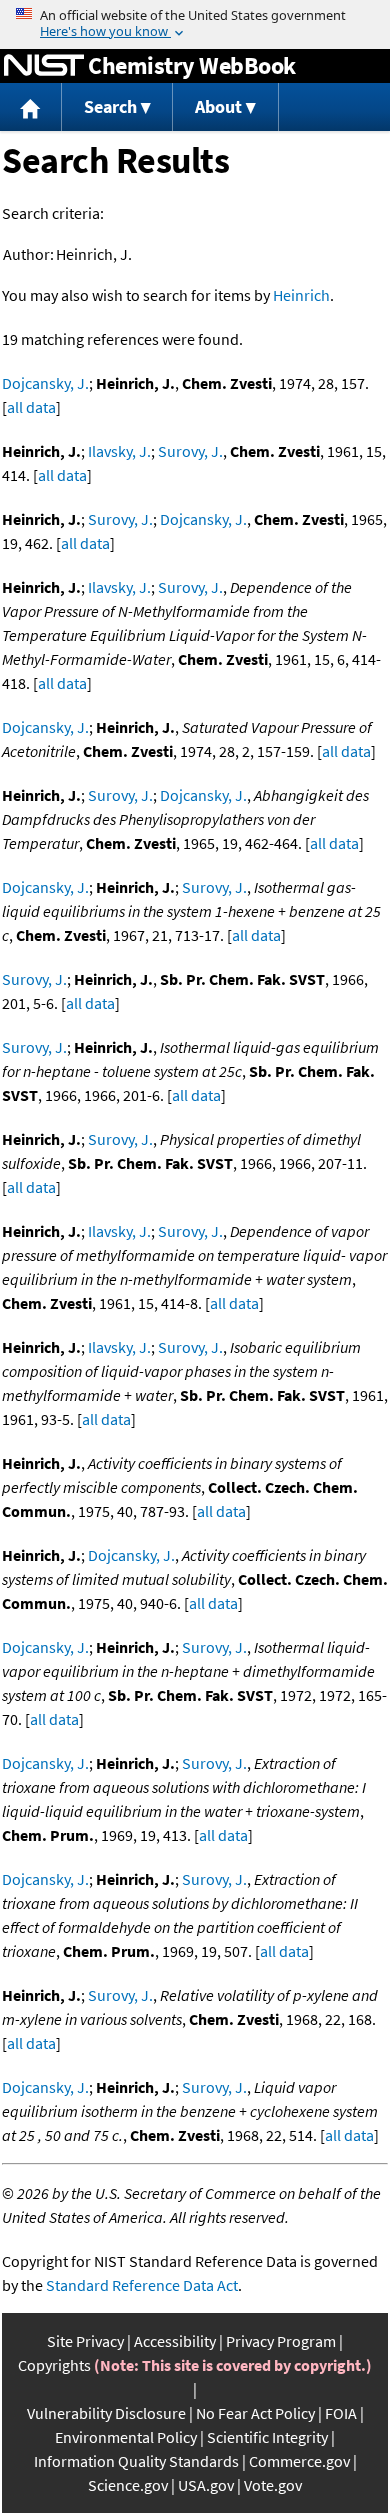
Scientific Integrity (267, 2437)
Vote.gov (273, 2485)
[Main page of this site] (31, 107)
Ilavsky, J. (119, 451)
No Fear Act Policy (255, 2413)
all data (31, 407)
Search (110, 106)
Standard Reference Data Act (142, 2285)
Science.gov (128, 2485)
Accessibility (175, 2341)
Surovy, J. (190, 451)
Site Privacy (85, 2341)
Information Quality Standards (136, 2461)
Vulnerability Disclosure (106, 2413)
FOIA (341, 2413)
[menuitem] (31, 107)
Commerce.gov (299, 2461)
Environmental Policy (126, 2437)
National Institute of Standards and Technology (44, 66)
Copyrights (54, 2365)
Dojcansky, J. (45, 383)
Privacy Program (281, 2341)
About (218, 106)
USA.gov (206, 2485)
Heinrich (301, 295)
